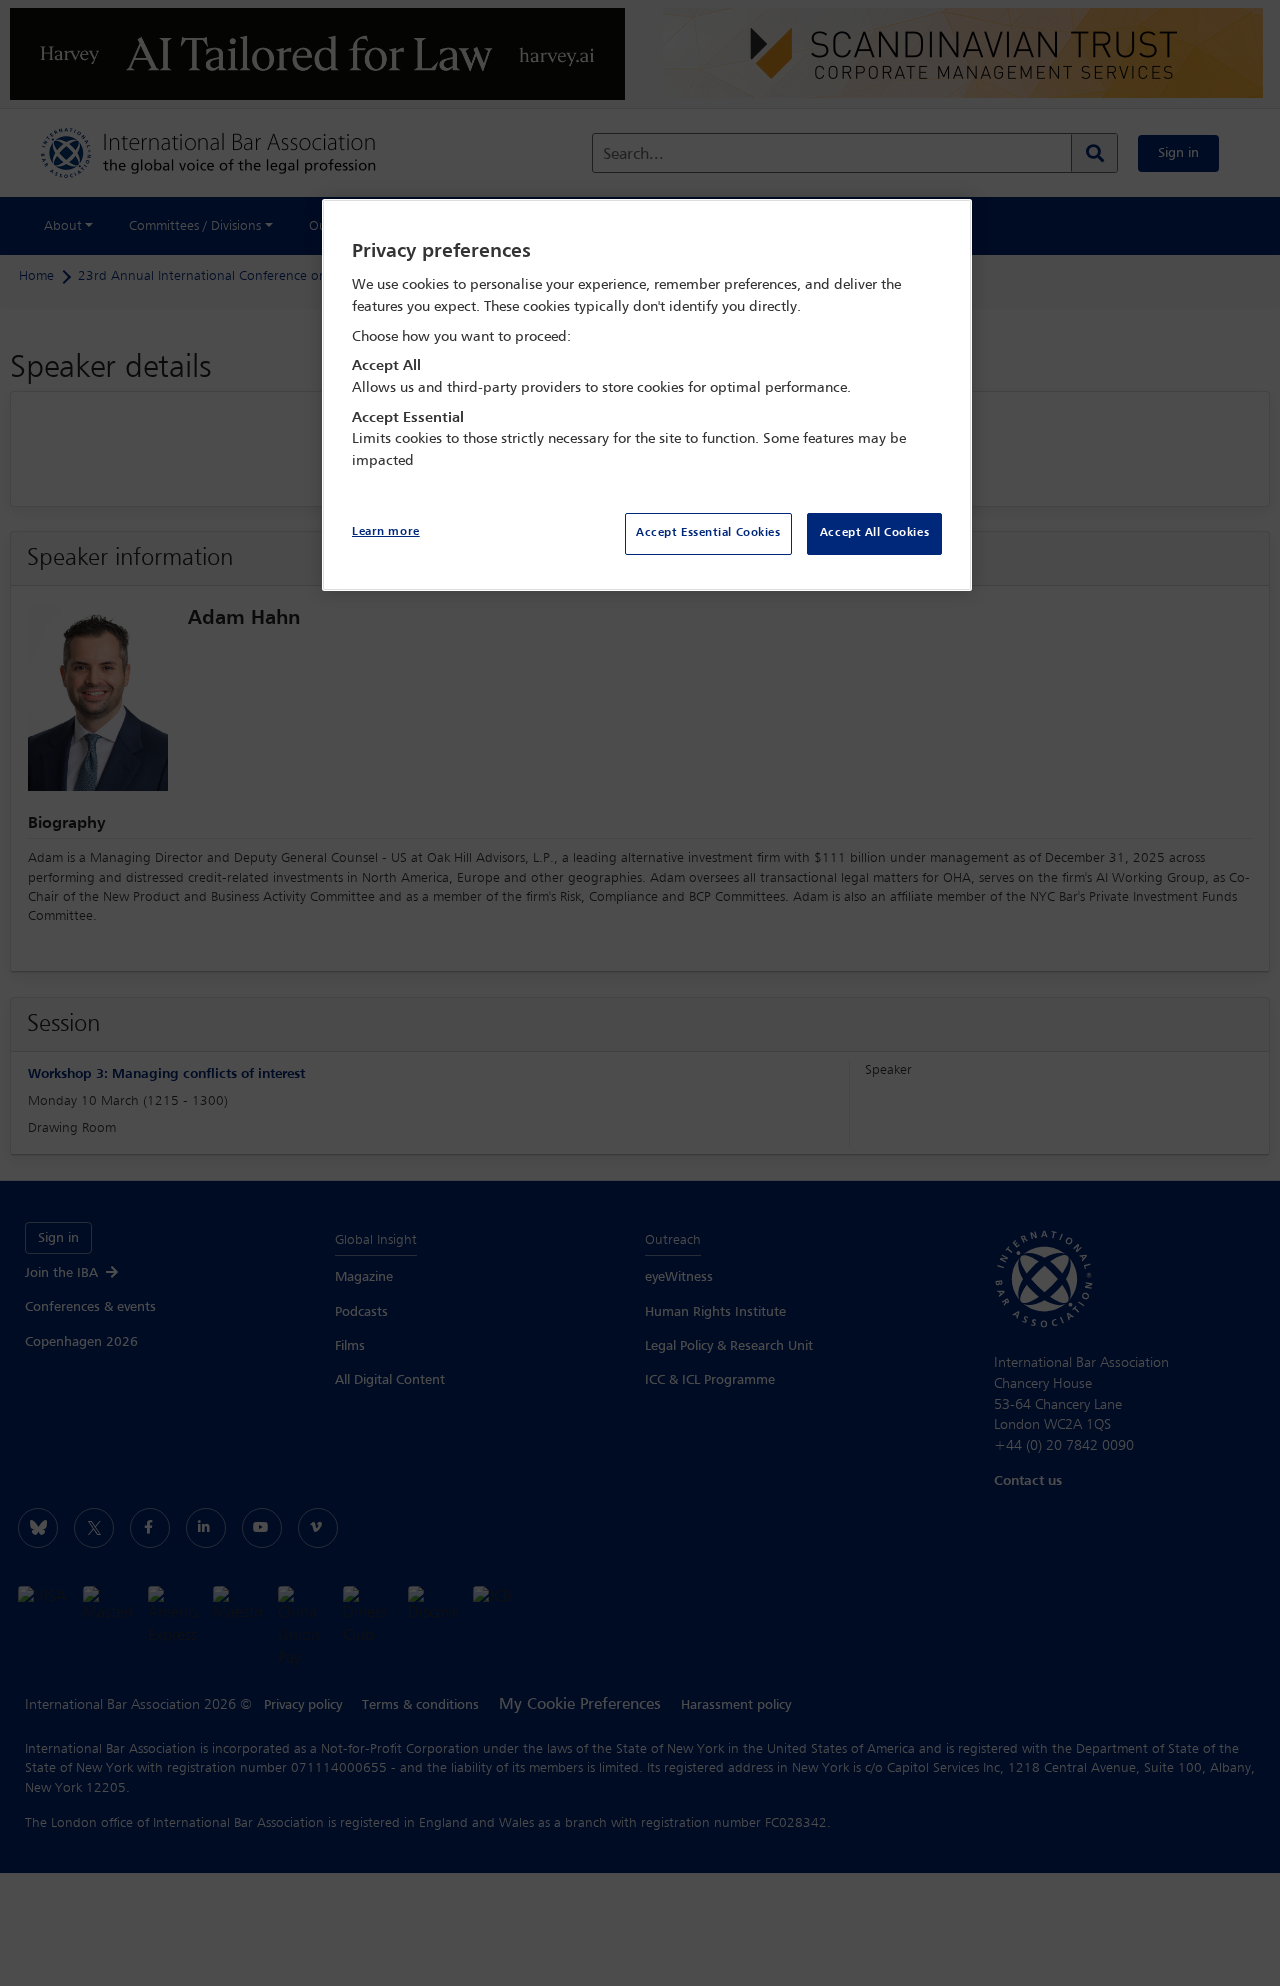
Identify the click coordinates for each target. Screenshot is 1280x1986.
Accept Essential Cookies (708, 533)
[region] (647, 395)
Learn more (386, 532)
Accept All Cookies (874, 533)
